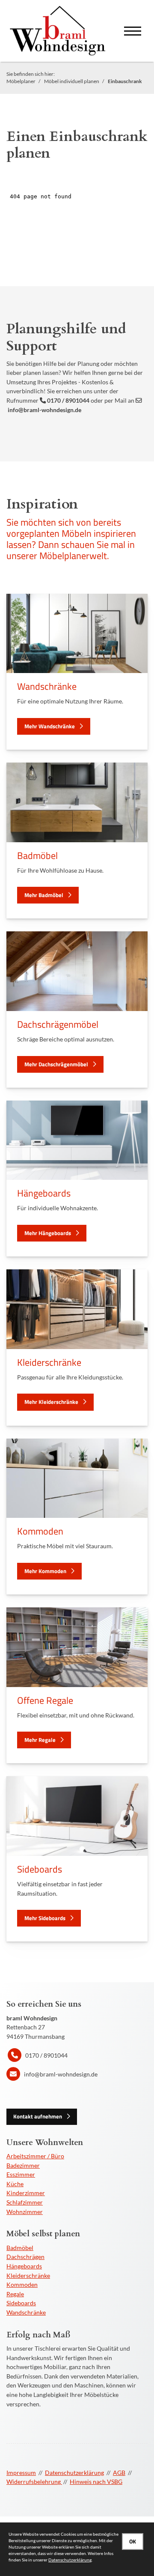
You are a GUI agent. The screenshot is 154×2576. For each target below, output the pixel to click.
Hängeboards (24, 2266)
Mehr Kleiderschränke (51, 1402)
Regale (15, 2294)
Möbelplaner (21, 81)
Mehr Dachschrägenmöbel (56, 1064)
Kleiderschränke (28, 2275)
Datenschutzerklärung (74, 2473)
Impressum (21, 2473)
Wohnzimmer (25, 2212)
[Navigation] (133, 31)
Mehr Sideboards (45, 1918)
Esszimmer (21, 2174)
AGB (119, 2473)
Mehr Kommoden (45, 1571)
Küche (15, 2184)
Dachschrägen (25, 2257)
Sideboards (21, 2303)
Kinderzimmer (26, 2193)
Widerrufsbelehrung (34, 2482)
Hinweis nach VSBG (96, 2482)
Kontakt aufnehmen (38, 2116)
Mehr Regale (40, 1740)
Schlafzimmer (25, 2202)
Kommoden (22, 2284)
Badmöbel (20, 2248)
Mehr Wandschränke (50, 726)
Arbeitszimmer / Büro (35, 2156)
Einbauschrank (125, 81)
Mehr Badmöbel (44, 895)
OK (133, 2541)
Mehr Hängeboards (48, 1233)
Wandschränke (26, 2312)
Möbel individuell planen (72, 81)
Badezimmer (23, 2165)
